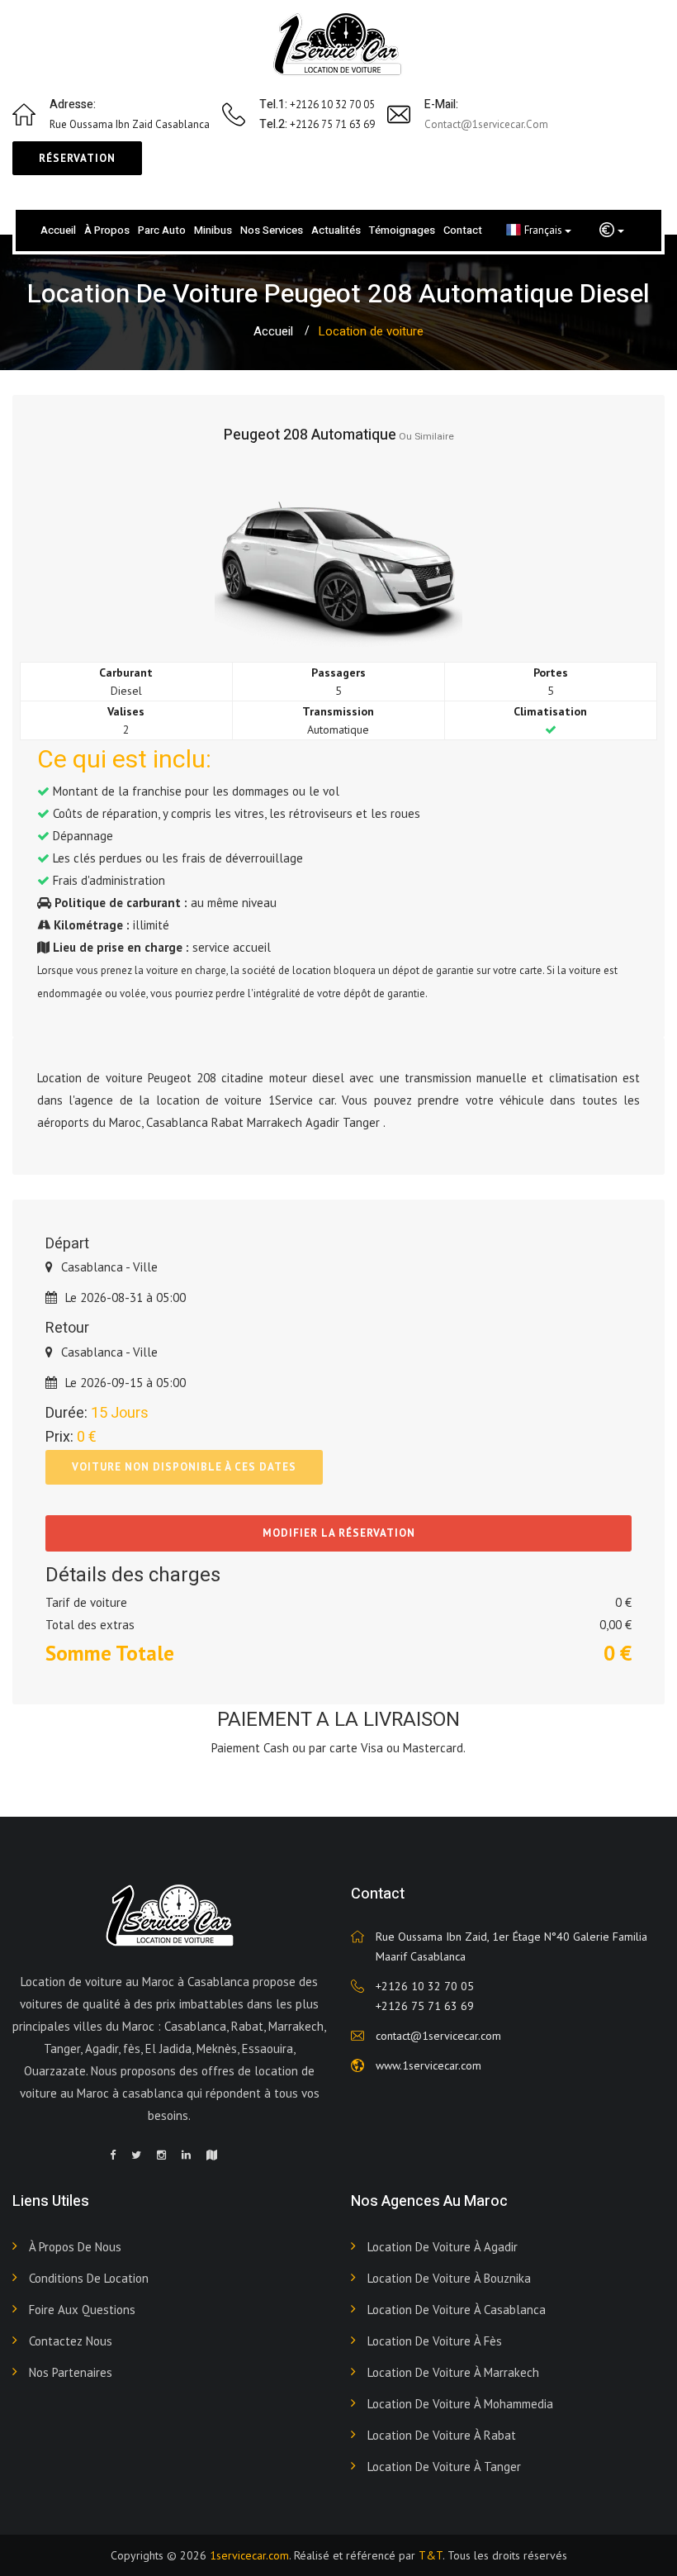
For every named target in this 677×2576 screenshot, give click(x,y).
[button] (612, 231)
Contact (463, 230)
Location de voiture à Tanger (444, 2467)
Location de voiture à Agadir (443, 2247)
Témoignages (402, 230)
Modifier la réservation (339, 1533)
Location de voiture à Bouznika (449, 2278)
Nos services (272, 230)
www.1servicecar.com (428, 2065)
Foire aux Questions (82, 2310)
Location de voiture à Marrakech (453, 2372)
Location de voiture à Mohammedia (460, 2404)
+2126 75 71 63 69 (425, 2006)
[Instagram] (161, 2155)
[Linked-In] (186, 2155)
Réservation (77, 158)
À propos (107, 230)
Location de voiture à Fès (435, 2341)
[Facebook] (113, 2155)
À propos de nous (75, 2247)
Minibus (213, 230)
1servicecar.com (249, 2555)
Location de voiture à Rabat (442, 2435)
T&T (431, 2555)
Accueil (58, 230)
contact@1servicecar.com (486, 124)
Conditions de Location (89, 2278)
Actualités (336, 230)
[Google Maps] (212, 2155)
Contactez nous (71, 2341)
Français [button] (544, 230)
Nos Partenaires (71, 2372)
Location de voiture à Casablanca (457, 2310)
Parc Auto (162, 230)
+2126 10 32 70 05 (425, 1986)
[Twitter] (136, 2155)
